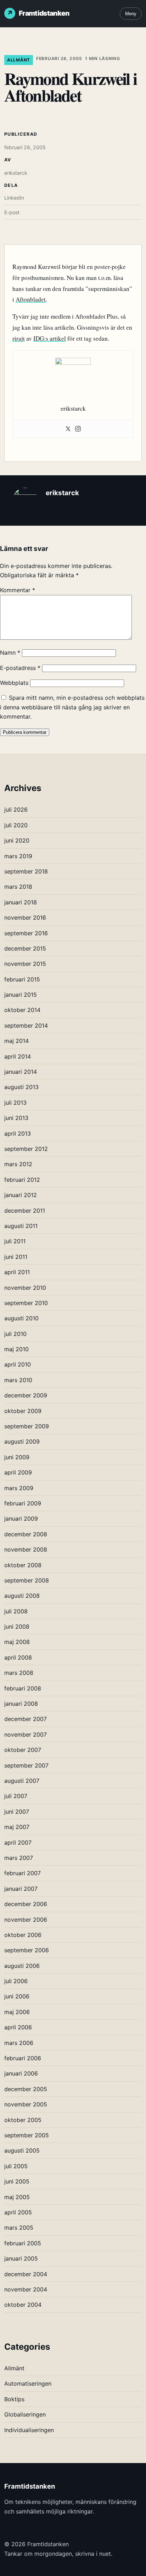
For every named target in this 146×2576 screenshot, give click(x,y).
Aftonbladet (31, 299)
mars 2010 (18, 1380)
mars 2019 (18, 856)
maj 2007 (17, 1827)
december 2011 (25, 1211)
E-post (12, 212)
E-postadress (20, 668)
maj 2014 (16, 1041)
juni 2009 (17, 1457)
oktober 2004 (23, 2305)
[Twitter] (68, 429)
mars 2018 (18, 887)
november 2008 (26, 1549)
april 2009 (18, 1472)
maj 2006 (17, 2012)
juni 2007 (17, 1812)
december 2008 (26, 1534)
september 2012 (26, 1149)
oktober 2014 (22, 1010)
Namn (10, 653)
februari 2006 (23, 2058)
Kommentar (18, 590)
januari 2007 (21, 1889)
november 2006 (26, 1920)
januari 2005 (21, 2258)
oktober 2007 (23, 1750)
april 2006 (18, 2027)
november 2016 (25, 918)
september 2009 (27, 1426)
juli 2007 (16, 1796)
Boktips (14, 2399)
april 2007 (18, 1842)
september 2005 (27, 2135)
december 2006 (26, 1904)
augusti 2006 (22, 1966)
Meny (131, 14)
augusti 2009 (22, 1441)
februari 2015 (22, 979)
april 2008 (18, 1657)
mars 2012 (18, 1164)
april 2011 (17, 1272)
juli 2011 (15, 1241)
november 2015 (25, 964)
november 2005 (26, 2104)
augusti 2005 (22, 2150)
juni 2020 (17, 840)
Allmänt (19, 60)
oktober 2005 (23, 2120)
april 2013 (18, 1133)
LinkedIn (14, 198)
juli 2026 (16, 810)
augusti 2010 (21, 1318)
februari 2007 (23, 1873)
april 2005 (18, 2212)
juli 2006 (16, 1981)
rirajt (19, 338)
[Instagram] (78, 429)
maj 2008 (17, 1642)
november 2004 (26, 2289)
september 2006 (27, 1950)
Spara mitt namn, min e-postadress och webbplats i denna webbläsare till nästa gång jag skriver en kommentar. (72, 707)
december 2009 (26, 1395)
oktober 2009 (23, 1411)
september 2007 (26, 1765)
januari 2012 (21, 1195)
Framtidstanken (44, 13)
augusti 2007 (22, 1781)
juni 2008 (17, 1627)
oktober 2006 (23, 1935)
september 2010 (26, 1303)
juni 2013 (16, 1118)
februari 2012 (22, 1180)
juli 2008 (16, 1611)
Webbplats (14, 683)
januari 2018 (21, 902)
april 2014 (18, 1056)
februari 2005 (23, 2243)
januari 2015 (21, 995)
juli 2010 (15, 1334)
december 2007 (26, 1719)
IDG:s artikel (50, 338)
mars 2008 (19, 1673)
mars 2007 (19, 1858)
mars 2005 (19, 2228)
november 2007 (26, 1735)
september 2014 (26, 1025)
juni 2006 (17, 1996)
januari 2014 (21, 1072)
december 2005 (26, 2089)
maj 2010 (16, 1349)
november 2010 (25, 1288)
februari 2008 (23, 1688)
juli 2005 (16, 2166)
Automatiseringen (28, 2383)
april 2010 (18, 1364)
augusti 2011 (21, 1226)
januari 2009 (21, 1519)
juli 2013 (15, 1103)
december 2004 (26, 2274)
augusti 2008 (22, 1596)
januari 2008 (21, 1704)
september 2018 (26, 871)
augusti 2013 (21, 1087)
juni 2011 (16, 1257)
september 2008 (27, 1580)
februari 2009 (23, 1503)
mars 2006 (19, 2043)
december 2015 (25, 948)
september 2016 (26, 933)
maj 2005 (17, 2197)
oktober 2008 (23, 1565)
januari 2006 (21, 2073)
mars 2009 (19, 1488)
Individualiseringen (29, 2430)
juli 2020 (16, 825)
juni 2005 (17, 2181)
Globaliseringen (25, 2414)
